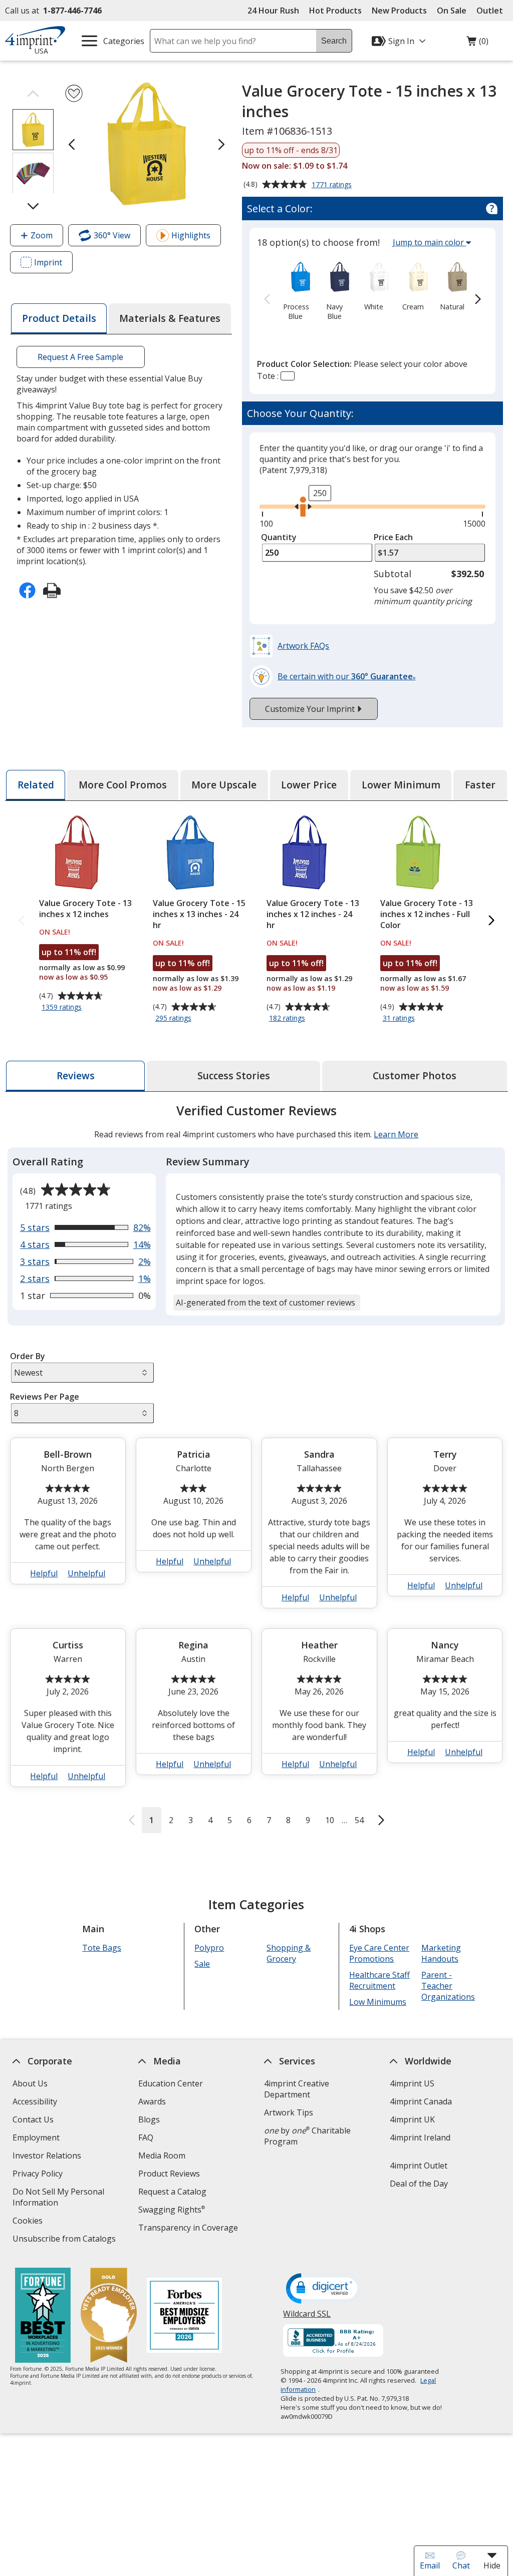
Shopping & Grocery (289, 1953)
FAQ (146, 2137)
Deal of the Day (419, 2184)
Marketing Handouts (441, 1953)
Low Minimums (378, 2002)
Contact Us (33, 2119)
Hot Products (335, 11)
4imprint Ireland (420, 2137)
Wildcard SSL (307, 2317)
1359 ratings (63, 1008)
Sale (203, 1964)
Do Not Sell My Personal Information (58, 2198)
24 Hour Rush (273, 11)
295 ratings (175, 1019)
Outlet (492, 11)
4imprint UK (412, 2119)
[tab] (59, 319)
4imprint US (412, 2083)
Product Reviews (169, 2174)
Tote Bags (102, 1948)
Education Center (171, 2083)
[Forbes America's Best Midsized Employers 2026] (184, 2316)
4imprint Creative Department (297, 2089)
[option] (295, 290)
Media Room (162, 2156)
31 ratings (400, 1019)
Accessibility (35, 2101)
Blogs (149, 2119)
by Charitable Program (307, 2136)
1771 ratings (333, 185)
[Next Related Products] (491, 921)
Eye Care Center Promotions (379, 1953)
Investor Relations (48, 2157)
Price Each (393, 537)
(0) (477, 44)
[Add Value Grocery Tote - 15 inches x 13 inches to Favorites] (74, 93)
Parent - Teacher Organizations (448, 1986)
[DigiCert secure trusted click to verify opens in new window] (324, 2289)
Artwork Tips (289, 2112)
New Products (399, 11)
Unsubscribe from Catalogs (65, 2240)
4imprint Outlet (419, 2166)
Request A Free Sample (81, 357)
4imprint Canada (421, 2101)
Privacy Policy (39, 2175)
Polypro (210, 1948)
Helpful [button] (44, 1573)
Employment (36, 2137)
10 (330, 1820)
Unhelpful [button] (87, 1573)
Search (334, 41)
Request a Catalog (172, 2192)
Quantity (279, 537)
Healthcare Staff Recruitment (379, 1980)
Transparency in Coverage (189, 2229)
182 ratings (288, 1019)
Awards (152, 2101)
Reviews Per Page (45, 1397)
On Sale (452, 11)
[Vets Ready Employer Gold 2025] (109, 2316)
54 (359, 1820)
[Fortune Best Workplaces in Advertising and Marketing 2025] (43, 2316)
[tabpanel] (256, 1467)
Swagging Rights (172, 2210)
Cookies (29, 2222)
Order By (28, 1356)
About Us (30, 2083)
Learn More (396, 1134)
